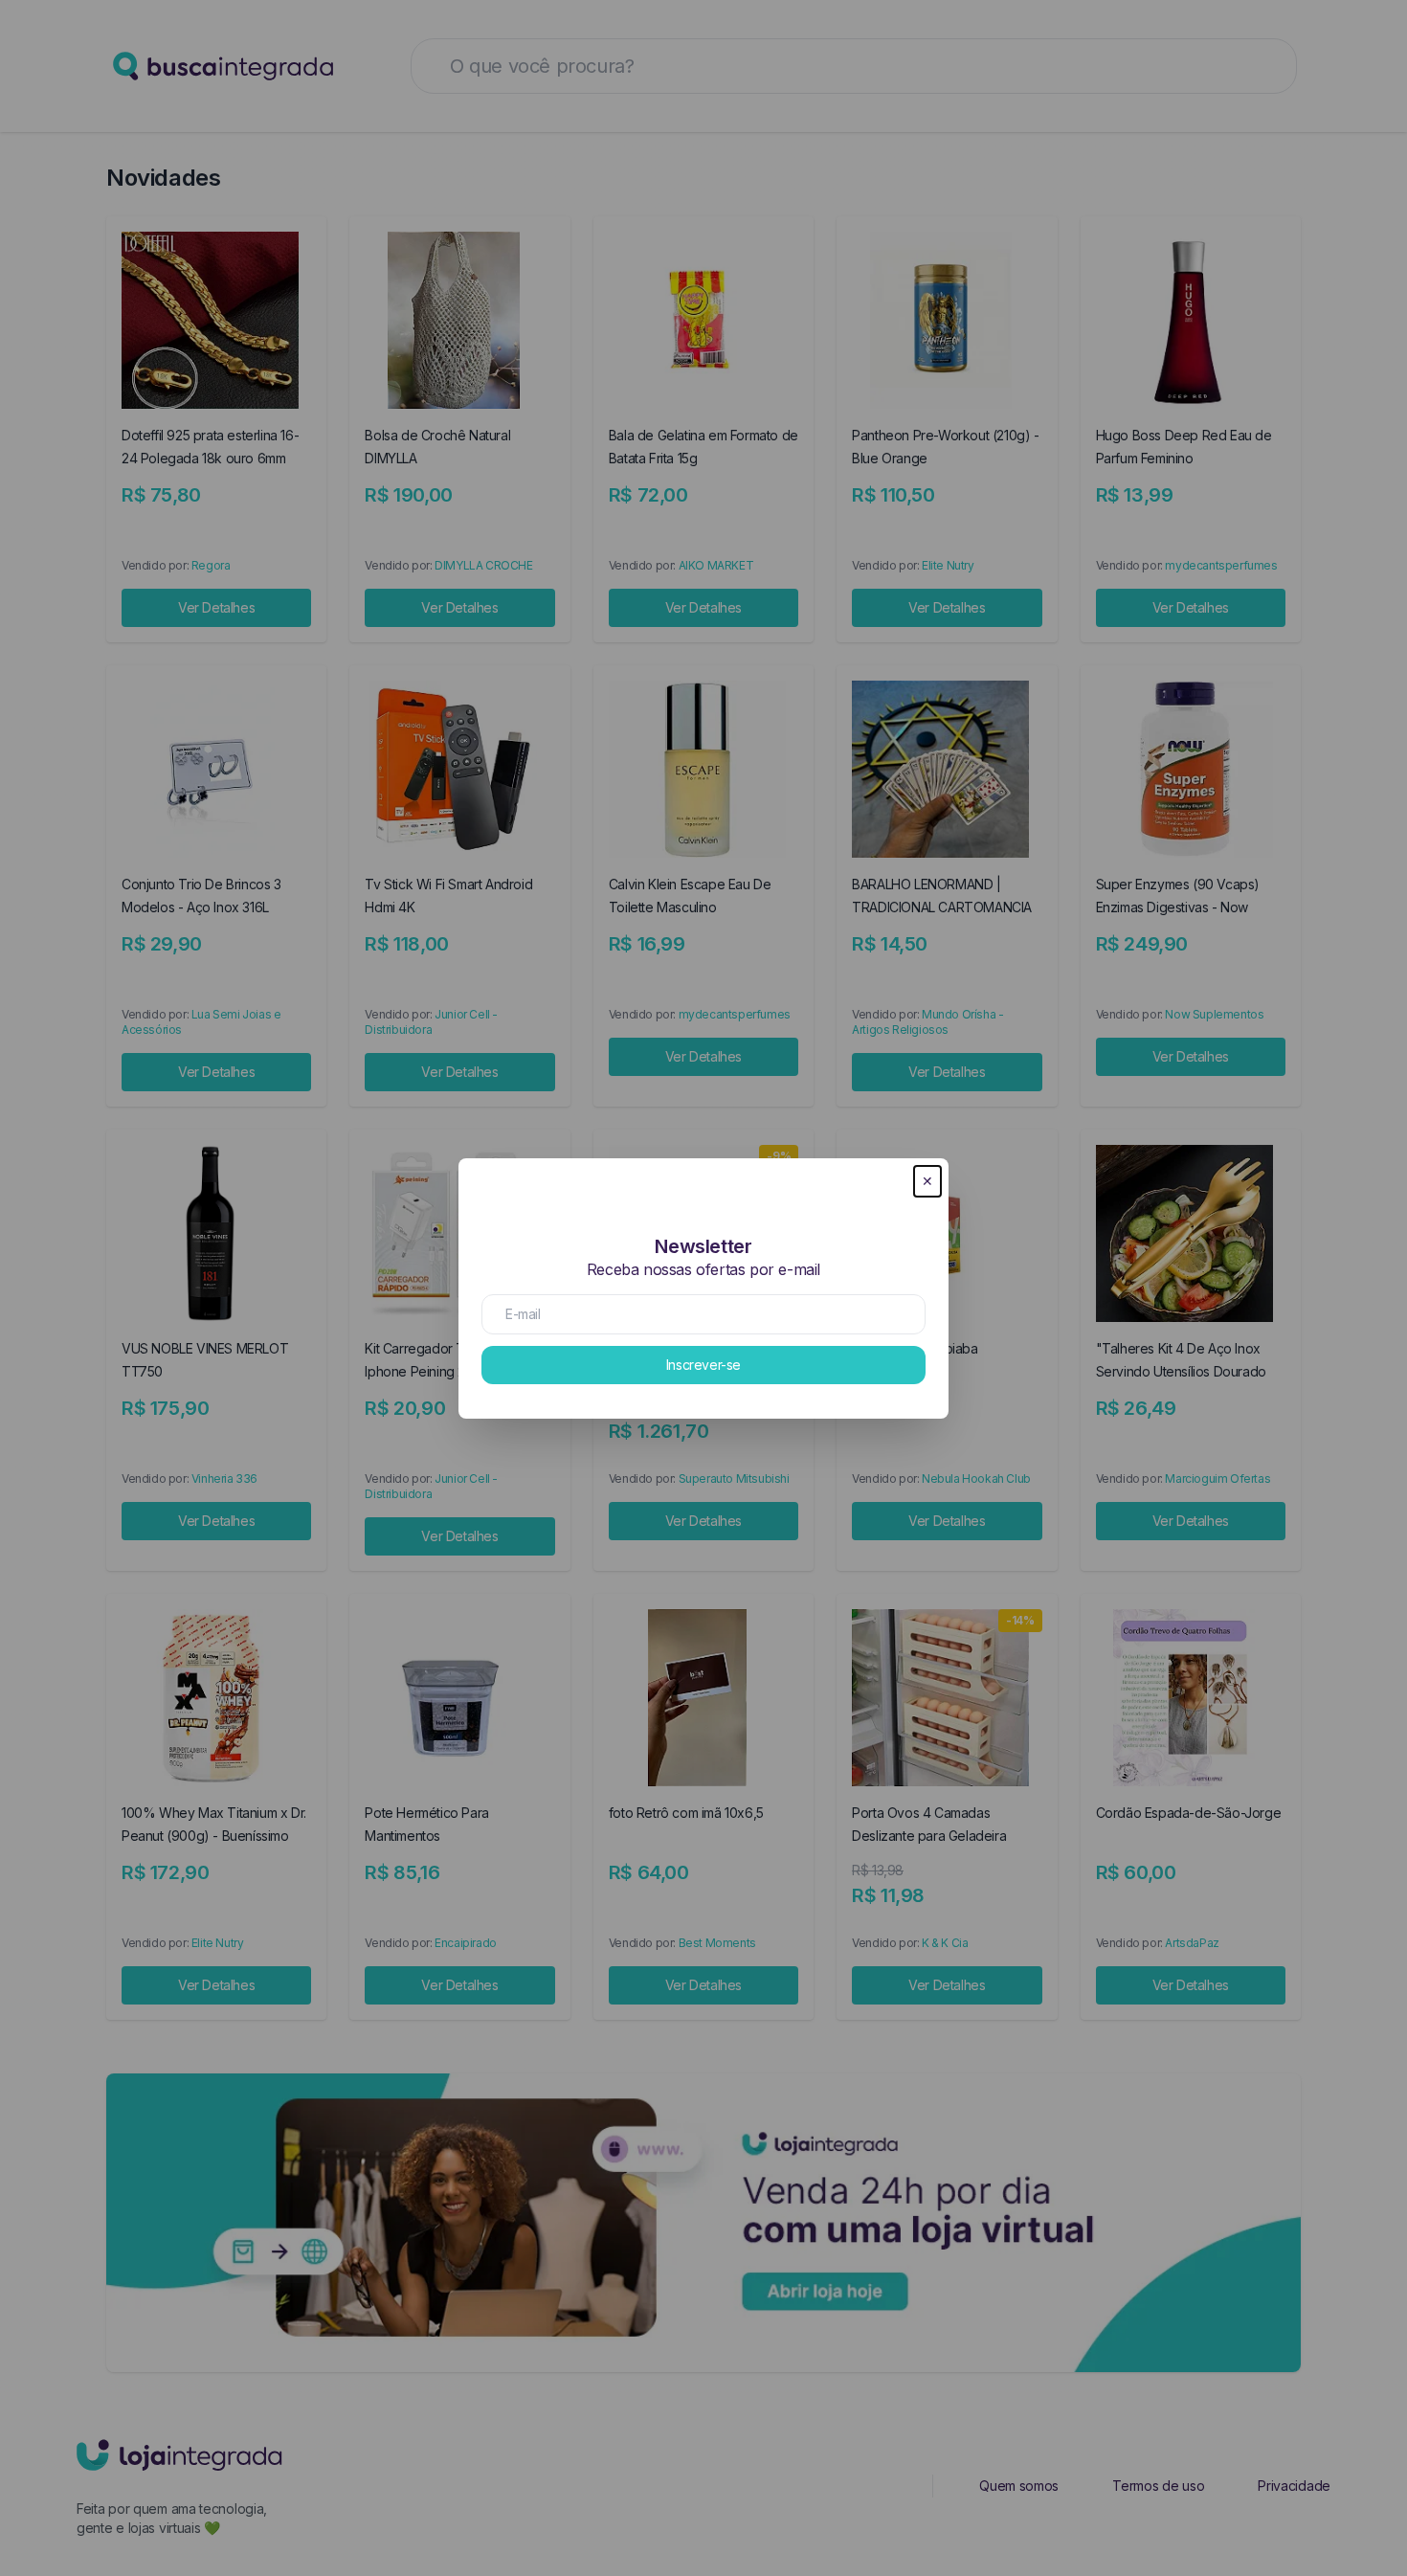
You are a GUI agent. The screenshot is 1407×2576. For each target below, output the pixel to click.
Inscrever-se (703, 1365)
